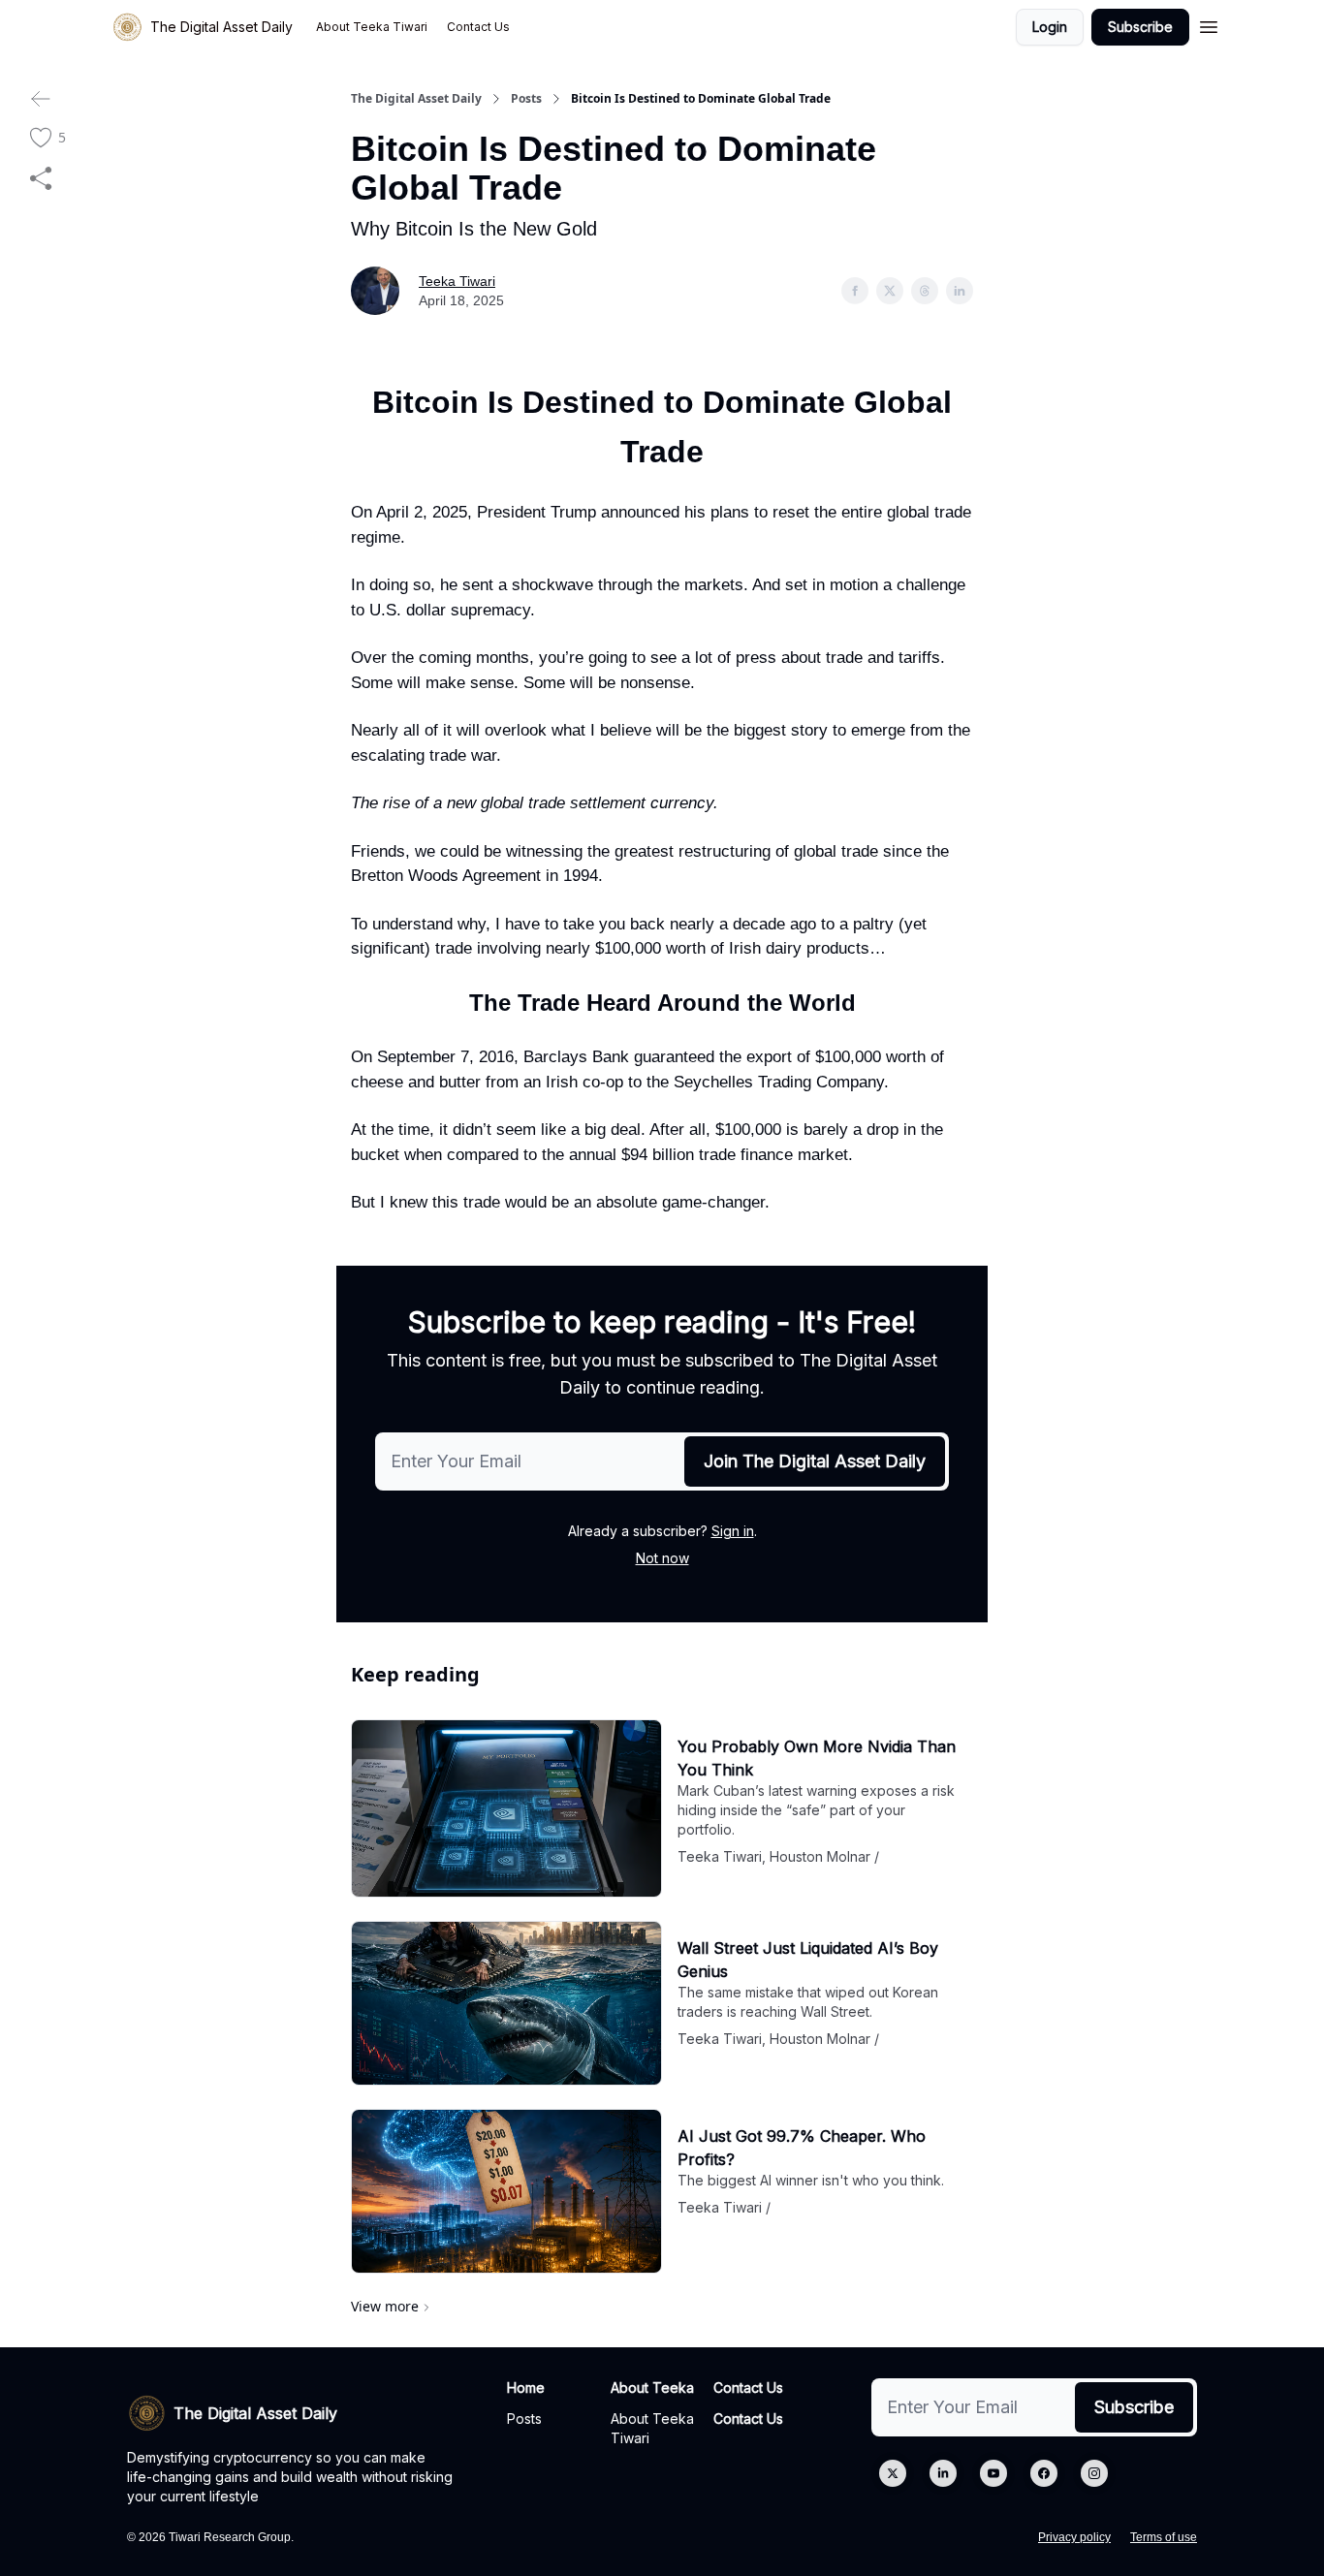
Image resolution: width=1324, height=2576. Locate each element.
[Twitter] (893, 2473)
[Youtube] (993, 2473)
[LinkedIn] (943, 2473)
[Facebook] (1044, 2473)
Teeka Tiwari (457, 281)
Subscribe (1140, 27)
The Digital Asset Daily (416, 99)
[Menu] (1209, 24)
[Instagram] (1094, 2473)
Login (1050, 27)
